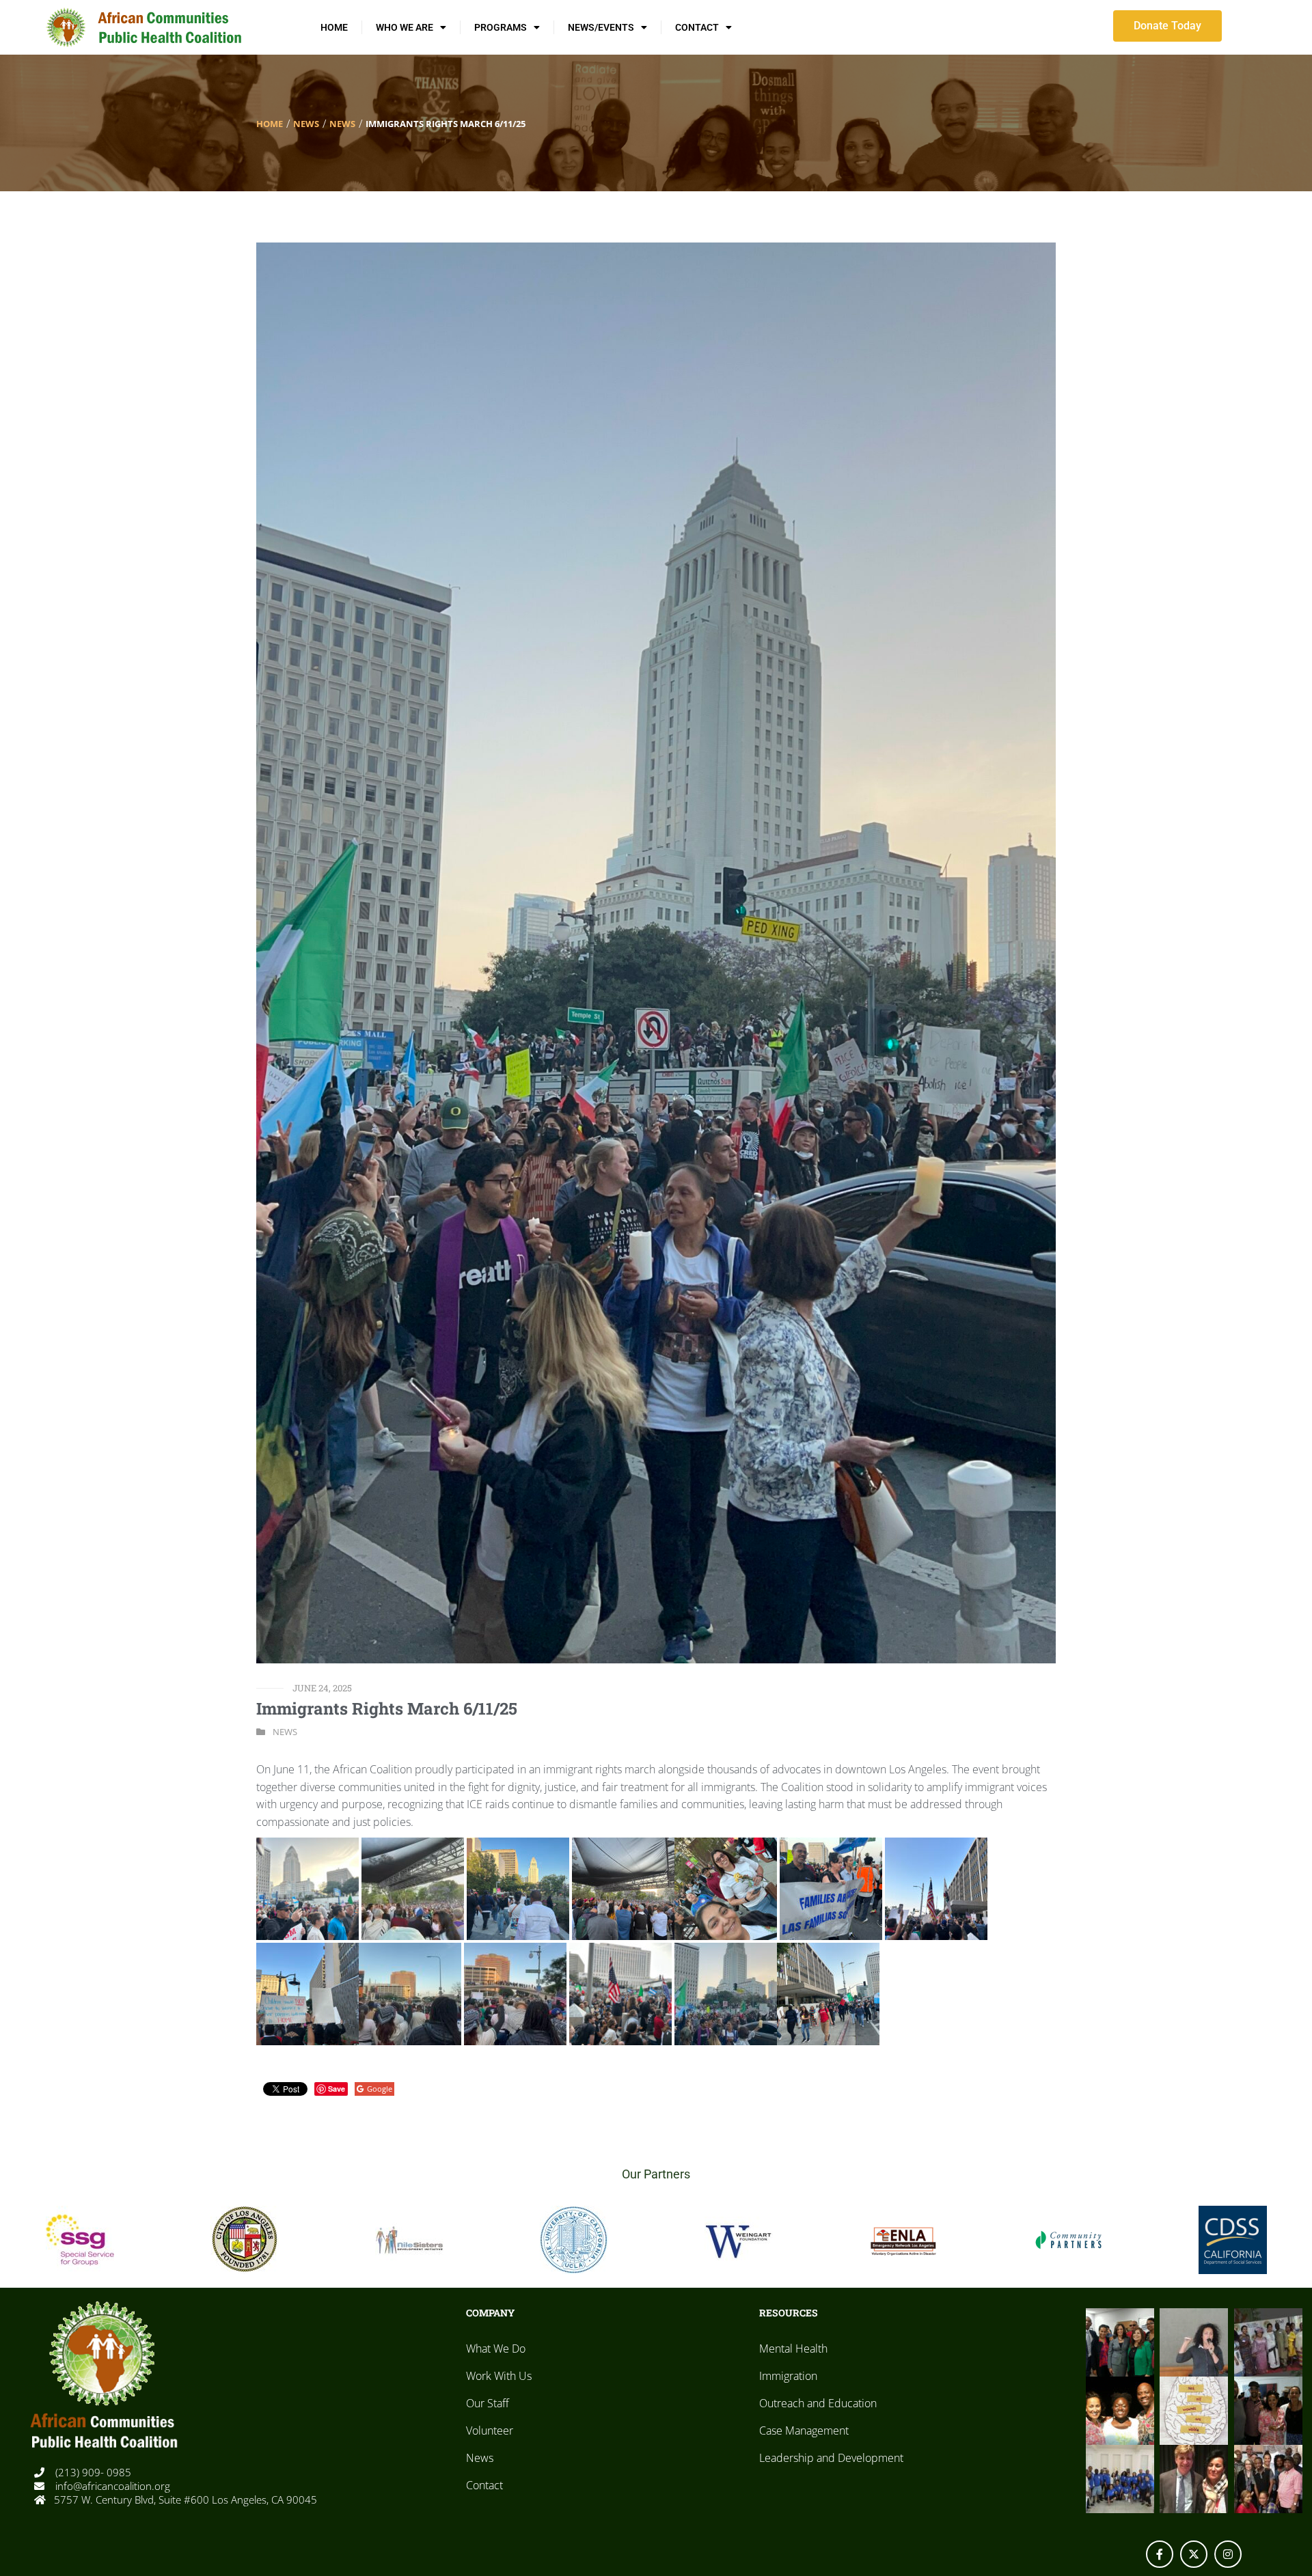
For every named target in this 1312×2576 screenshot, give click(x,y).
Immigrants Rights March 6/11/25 (387, 1708)
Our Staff (488, 2403)
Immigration (788, 2376)
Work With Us (499, 2376)
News (306, 124)
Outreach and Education (818, 2403)
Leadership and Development (831, 2458)
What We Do (496, 2349)
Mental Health (793, 2349)
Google (380, 2089)
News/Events (601, 27)
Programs (501, 27)
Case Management (804, 2430)
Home (334, 27)
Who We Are (405, 27)
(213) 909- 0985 (92, 2472)
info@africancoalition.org (111, 2486)
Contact (697, 27)
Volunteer (490, 2430)
